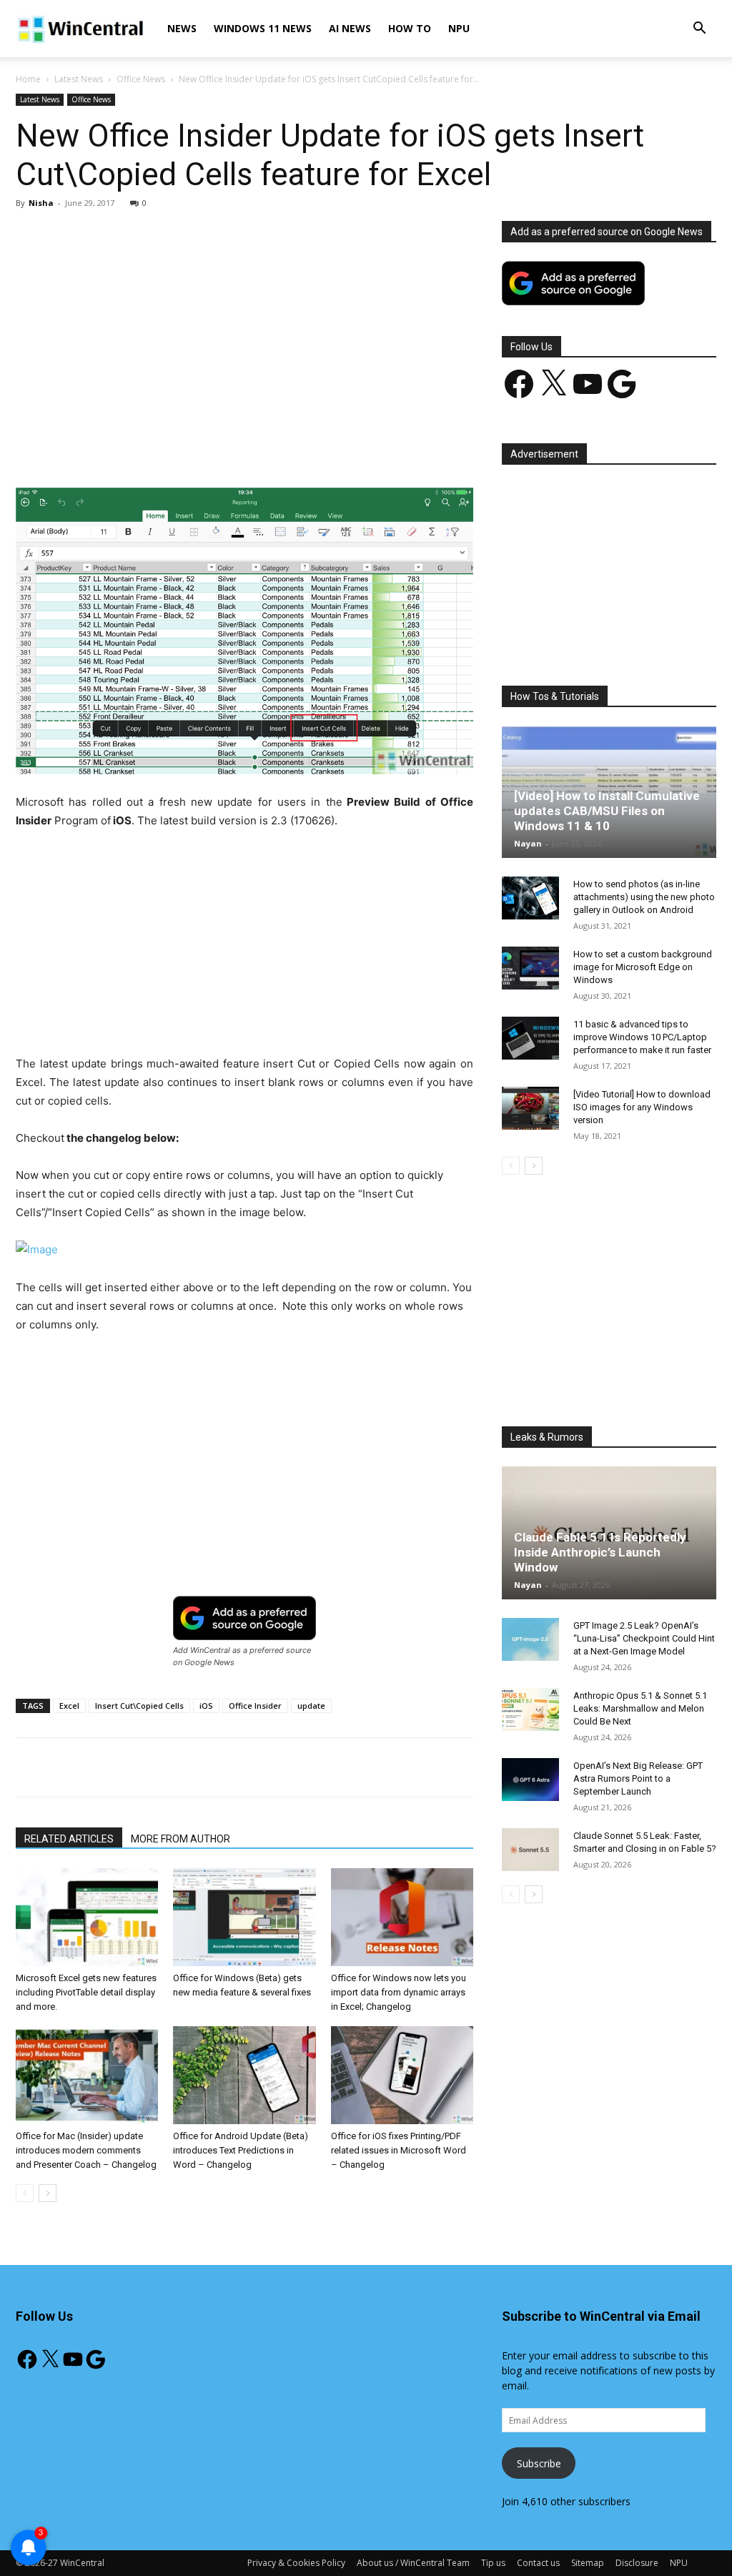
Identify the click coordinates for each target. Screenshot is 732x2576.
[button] (699, 30)
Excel (69, 1706)
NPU (459, 28)
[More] (347, 447)
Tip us (493, 2563)
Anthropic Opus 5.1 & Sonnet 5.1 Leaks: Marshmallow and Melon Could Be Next (640, 1708)
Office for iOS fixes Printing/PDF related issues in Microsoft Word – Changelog (399, 2150)
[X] (149, 447)
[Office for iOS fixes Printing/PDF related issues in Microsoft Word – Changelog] (402, 2075)
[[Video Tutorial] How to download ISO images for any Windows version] (530, 1108)
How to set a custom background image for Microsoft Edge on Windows (643, 967)
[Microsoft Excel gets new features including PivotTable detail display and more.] (87, 1917)
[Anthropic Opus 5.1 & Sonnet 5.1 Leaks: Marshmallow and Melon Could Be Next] (530, 1709)
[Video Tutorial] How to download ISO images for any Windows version (642, 1107)
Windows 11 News (263, 28)
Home (28, 79)
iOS (206, 1706)
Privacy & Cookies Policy (296, 2563)
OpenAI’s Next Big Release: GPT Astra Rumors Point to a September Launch (638, 1778)
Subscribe (539, 2463)
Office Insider (255, 1706)
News (182, 28)
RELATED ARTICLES (69, 1839)
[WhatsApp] (215, 447)
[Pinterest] (182, 447)
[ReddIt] (281, 447)
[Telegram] (314, 447)
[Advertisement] (244, 327)
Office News (141, 79)
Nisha (41, 203)
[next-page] (48, 2193)
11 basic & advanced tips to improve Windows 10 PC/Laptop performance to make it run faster (642, 1037)
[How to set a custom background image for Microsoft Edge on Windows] (530, 968)
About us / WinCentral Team (413, 2563)
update (311, 1706)
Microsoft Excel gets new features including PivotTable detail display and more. (86, 1992)
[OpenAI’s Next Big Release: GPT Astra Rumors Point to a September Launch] (530, 1780)
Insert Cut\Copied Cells (139, 1706)
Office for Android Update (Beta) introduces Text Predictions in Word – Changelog (241, 2150)
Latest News (79, 79)
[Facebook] (117, 447)
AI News (350, 28)
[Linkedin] (248, 447)
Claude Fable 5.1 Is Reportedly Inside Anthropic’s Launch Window (600, 1552)
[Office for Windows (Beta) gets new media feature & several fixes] (244, 1917)
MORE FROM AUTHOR (180, 1839)
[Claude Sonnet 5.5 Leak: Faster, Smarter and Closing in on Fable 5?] (530, 1850)
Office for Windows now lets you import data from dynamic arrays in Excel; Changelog (399, 1992)
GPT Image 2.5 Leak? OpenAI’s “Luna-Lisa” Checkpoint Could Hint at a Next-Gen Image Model (644, 1638)
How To (410, 28)
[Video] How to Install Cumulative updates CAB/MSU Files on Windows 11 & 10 (607, 811)
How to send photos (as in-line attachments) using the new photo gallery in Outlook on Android (644, 897)
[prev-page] (25, 2193)
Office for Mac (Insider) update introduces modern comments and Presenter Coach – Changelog (86, 2150)
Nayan (528, 843)
